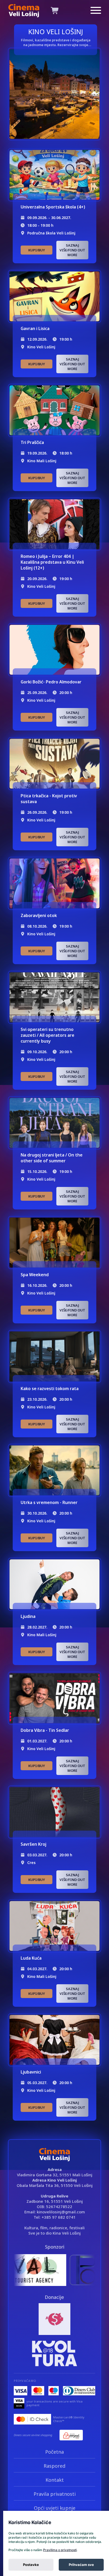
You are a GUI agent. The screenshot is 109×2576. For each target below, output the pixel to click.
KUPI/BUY (37, 250)
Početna (54, 2452)
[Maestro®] (54, 2391)
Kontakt (55, 2480)
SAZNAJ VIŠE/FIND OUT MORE (72, 250)
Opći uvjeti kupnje (55, 2508)
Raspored (54, 2466)
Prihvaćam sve (81, 2565)
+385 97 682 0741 (59, 2217)
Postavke (31, 2565)
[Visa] (21, 2391)
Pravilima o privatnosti (60, 2550)
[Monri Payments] (71, 2435)
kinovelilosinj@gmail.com (61, 2212)
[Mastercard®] (38, 2391)
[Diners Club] (79, 2391)
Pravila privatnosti (55, 2494)
